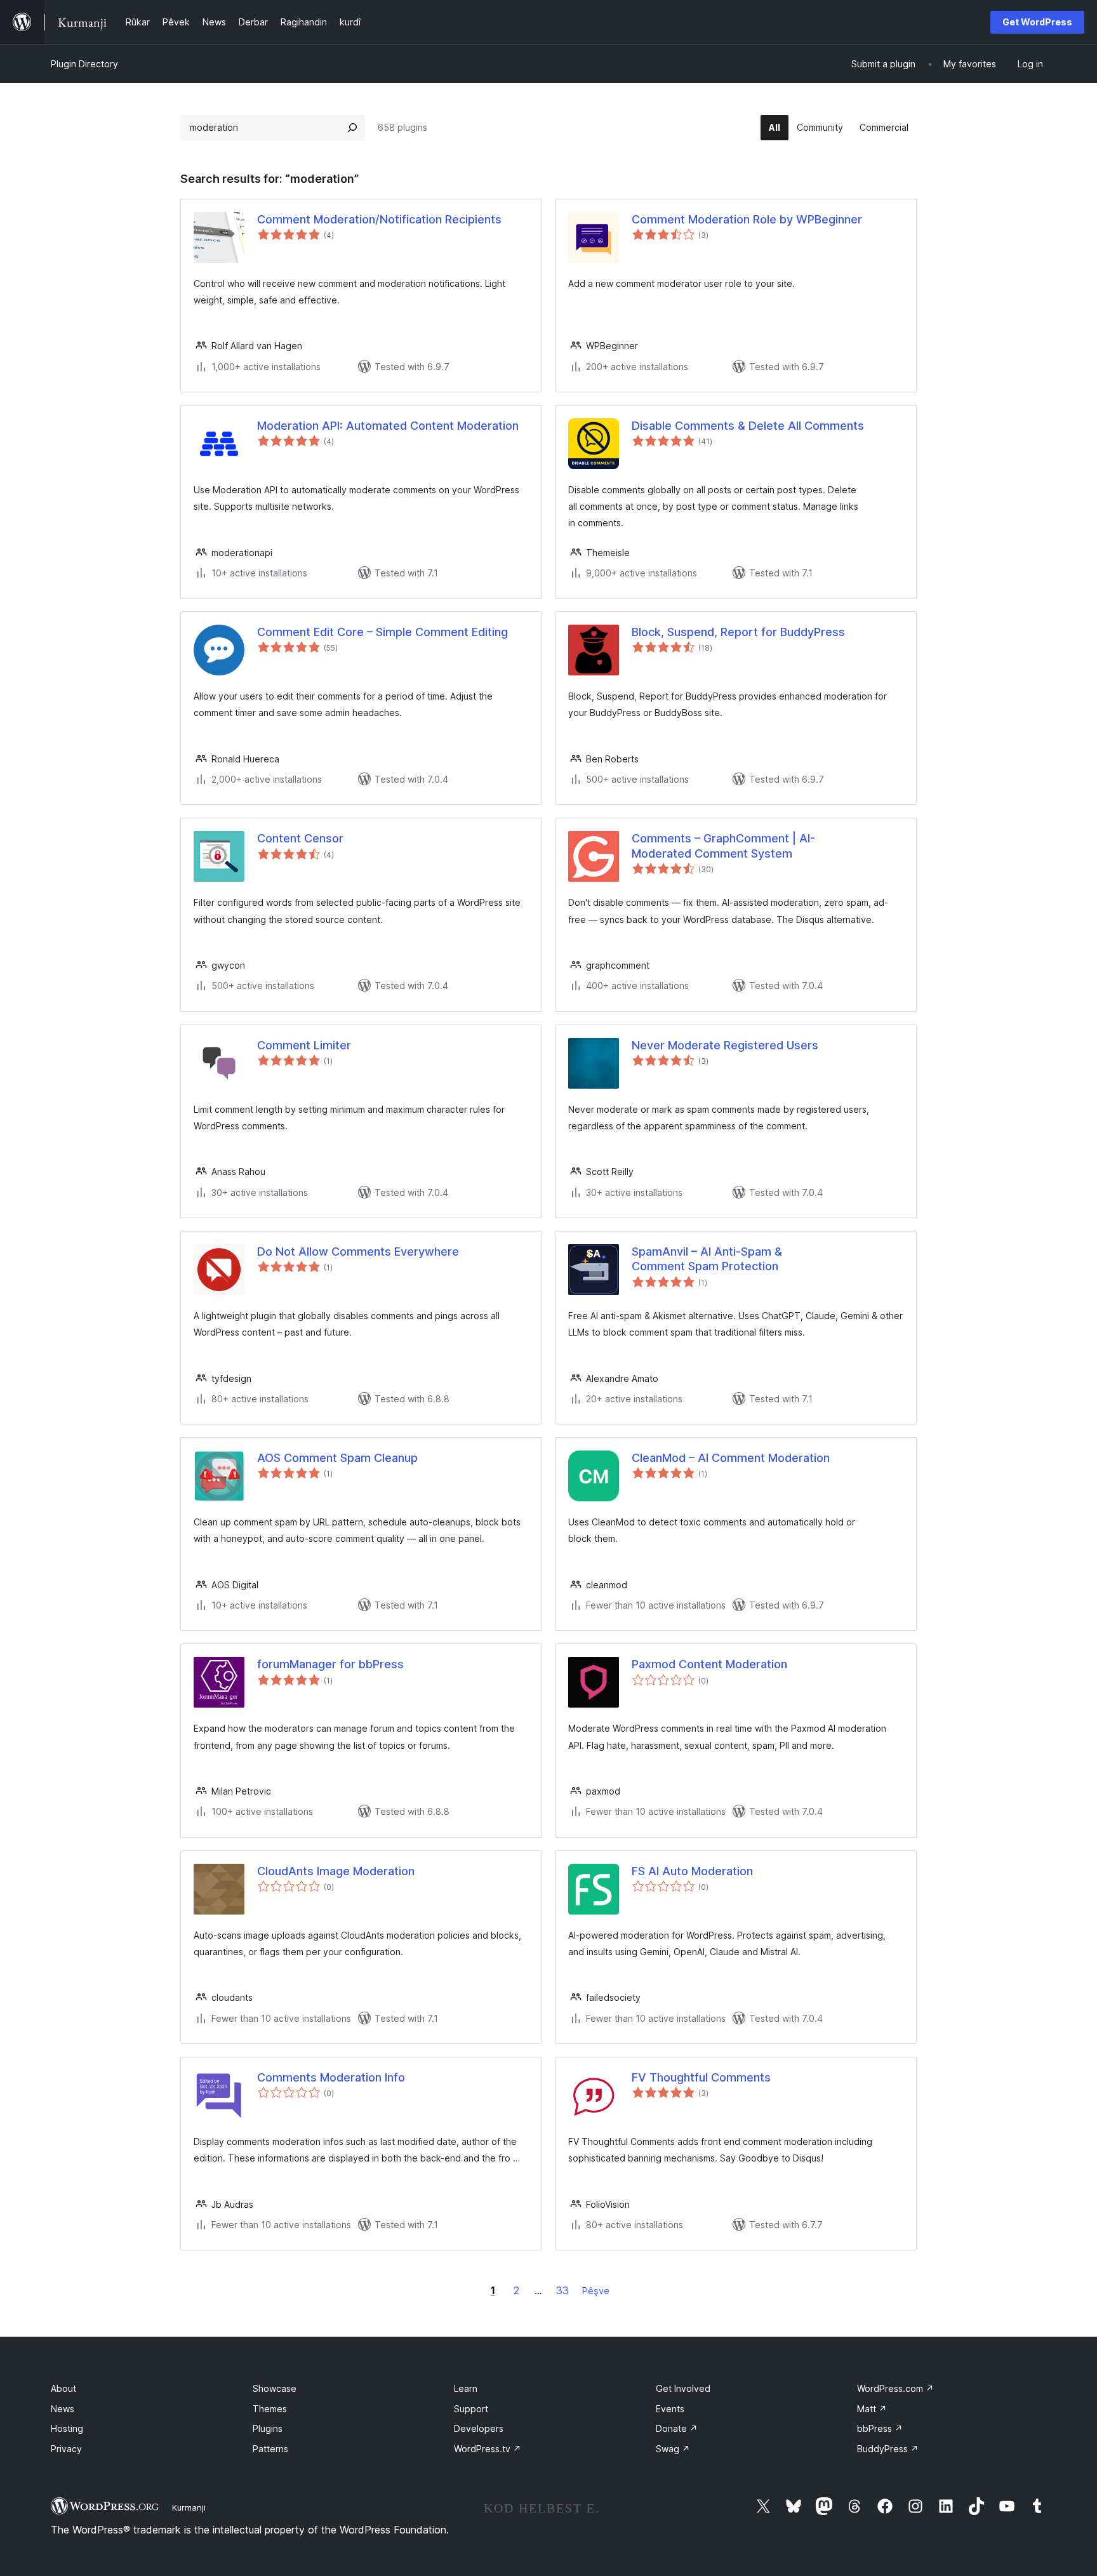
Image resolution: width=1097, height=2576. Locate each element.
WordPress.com (895, 2388)
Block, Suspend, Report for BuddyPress (738, 632)
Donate (677, 2428)
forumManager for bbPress (330, 1664)
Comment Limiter (304, 1045)
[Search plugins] (352, 128)
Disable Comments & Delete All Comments (748, 426)
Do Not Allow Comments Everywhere (358, 1251)
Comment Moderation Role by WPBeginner (747, 219)
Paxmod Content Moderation (709, 1664)
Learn (466, 2388)
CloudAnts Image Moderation (336, 1871)
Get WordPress (1037, 22)
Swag (673, 2449)
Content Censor (300, 838)
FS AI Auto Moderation (692, 1871)
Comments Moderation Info (331, 2077)
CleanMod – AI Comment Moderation (731, 1458)
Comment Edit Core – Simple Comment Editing (382, 632)
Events (670, 2409)
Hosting (67, 2428)
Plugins (268, 2428)
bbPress (880, 2428)
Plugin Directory (84, 64)
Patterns (270, 2449)
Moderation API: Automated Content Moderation (388, 426)
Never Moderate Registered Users (725, 1045)
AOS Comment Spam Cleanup (337, 1458)
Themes (270, 2409)
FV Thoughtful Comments (701, 2077)
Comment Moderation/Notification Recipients (379, 219)
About (63, 2388)
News (63, 2409)
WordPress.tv (488, 2449)
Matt (872, 2409)
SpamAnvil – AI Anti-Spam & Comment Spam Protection (707, 1259)
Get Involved (683, 2388)
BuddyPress (888, 2449)
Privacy (66, 2449)
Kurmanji (189, 2507)
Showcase (275, 2388)
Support (471, 2409)
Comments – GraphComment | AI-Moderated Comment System (723, 846)
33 (562, 2290)
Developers (479, 2428)
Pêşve (596, 2291)
